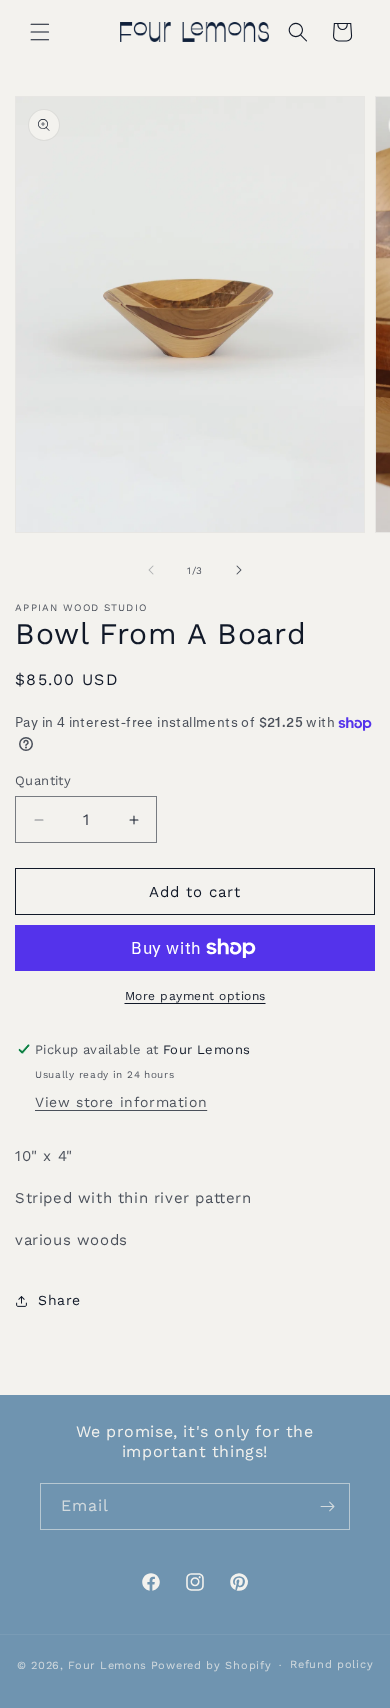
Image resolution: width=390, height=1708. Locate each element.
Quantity (43, 780)
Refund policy (331, 1664)
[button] (40, 32)
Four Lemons (107, 1665)
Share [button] (59, 1300)
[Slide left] (151, 570)
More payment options (195, 996)
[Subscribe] (327, 1506)
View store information (121, 1102)
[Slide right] (239, 570)
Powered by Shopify (211, 1665)
